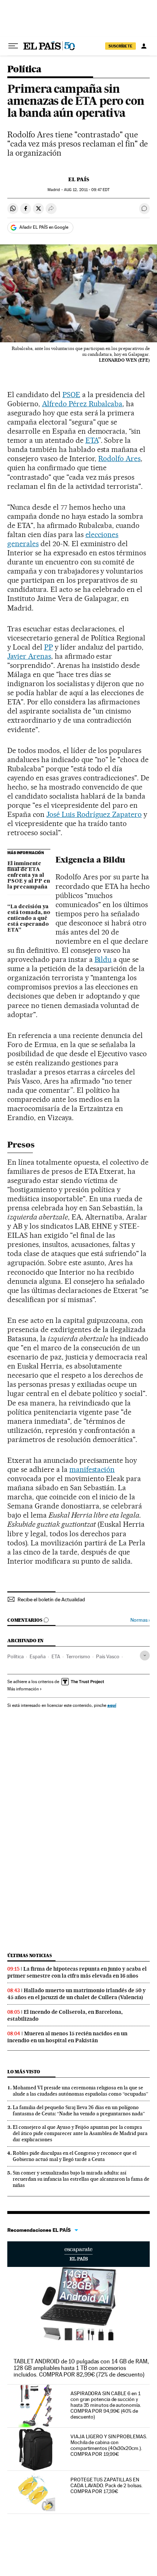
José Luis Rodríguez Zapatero (94, 814)
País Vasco (108, 1656)
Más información (23, 1689)
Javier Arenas (29, 656)
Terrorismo (78, 1656)
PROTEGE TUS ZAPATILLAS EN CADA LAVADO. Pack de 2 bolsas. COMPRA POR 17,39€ (106, 2485)
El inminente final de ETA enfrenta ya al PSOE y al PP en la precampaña (29, 875)
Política (24, 70)
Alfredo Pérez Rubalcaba (82, 404)
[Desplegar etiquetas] (145, 1656)
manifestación (92, 1469)
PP (49, 647)
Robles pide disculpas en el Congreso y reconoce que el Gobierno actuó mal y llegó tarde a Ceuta (75, 2156)
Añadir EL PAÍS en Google (44, 227)
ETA (92, 440)
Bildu (103, 959)
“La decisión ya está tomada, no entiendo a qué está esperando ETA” (29, 918)
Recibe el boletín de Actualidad (51, 1599)
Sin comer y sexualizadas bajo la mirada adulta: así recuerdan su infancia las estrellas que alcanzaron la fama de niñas (81, 2179)
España (38, 1656)
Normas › (140, 1620)
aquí (112, 1705)
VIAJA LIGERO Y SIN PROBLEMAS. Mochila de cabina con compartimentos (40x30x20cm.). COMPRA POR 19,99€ (109, 2445)
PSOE (71, 395)
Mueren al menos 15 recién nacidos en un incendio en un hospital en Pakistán (67, 2037)
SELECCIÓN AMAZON (78, 2254)
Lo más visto (24, 2072)
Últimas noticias (30, 1955)
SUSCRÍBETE (120, 46)
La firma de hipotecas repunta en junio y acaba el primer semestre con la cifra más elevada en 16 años (77, 1972)
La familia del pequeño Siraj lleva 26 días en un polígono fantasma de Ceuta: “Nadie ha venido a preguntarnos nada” (79, 2110)
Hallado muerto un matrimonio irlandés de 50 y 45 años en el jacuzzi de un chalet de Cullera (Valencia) (76, 1994)
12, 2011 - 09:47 (87, 190)
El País (79, 179)
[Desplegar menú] (13, 46)
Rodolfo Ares (119, 458)
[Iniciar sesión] (144, 46)
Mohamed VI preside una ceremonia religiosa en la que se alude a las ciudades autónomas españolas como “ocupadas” (81, 2091)
